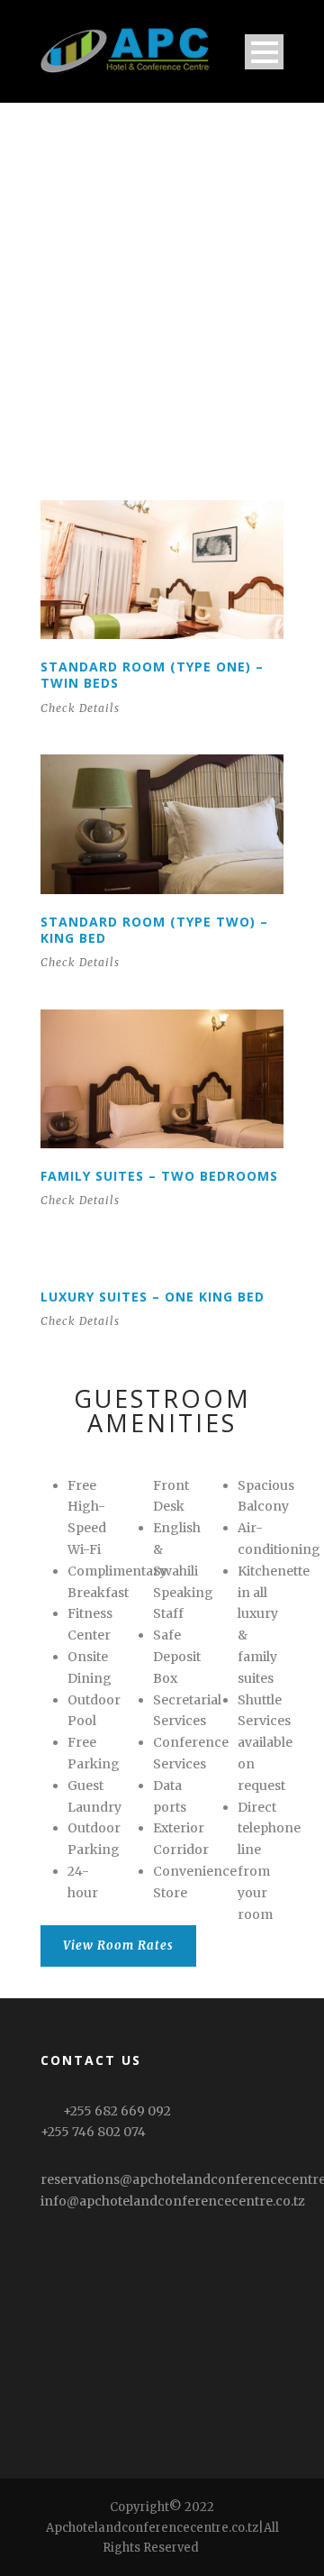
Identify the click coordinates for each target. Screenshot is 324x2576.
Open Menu (264, 52)
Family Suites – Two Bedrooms (159, 1176)
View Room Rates (118, 1946)
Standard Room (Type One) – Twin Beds (152, 675)
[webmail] (211, 2548)
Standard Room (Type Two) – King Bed (154, 930)
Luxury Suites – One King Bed (153, 1297)
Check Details (80, 708)
